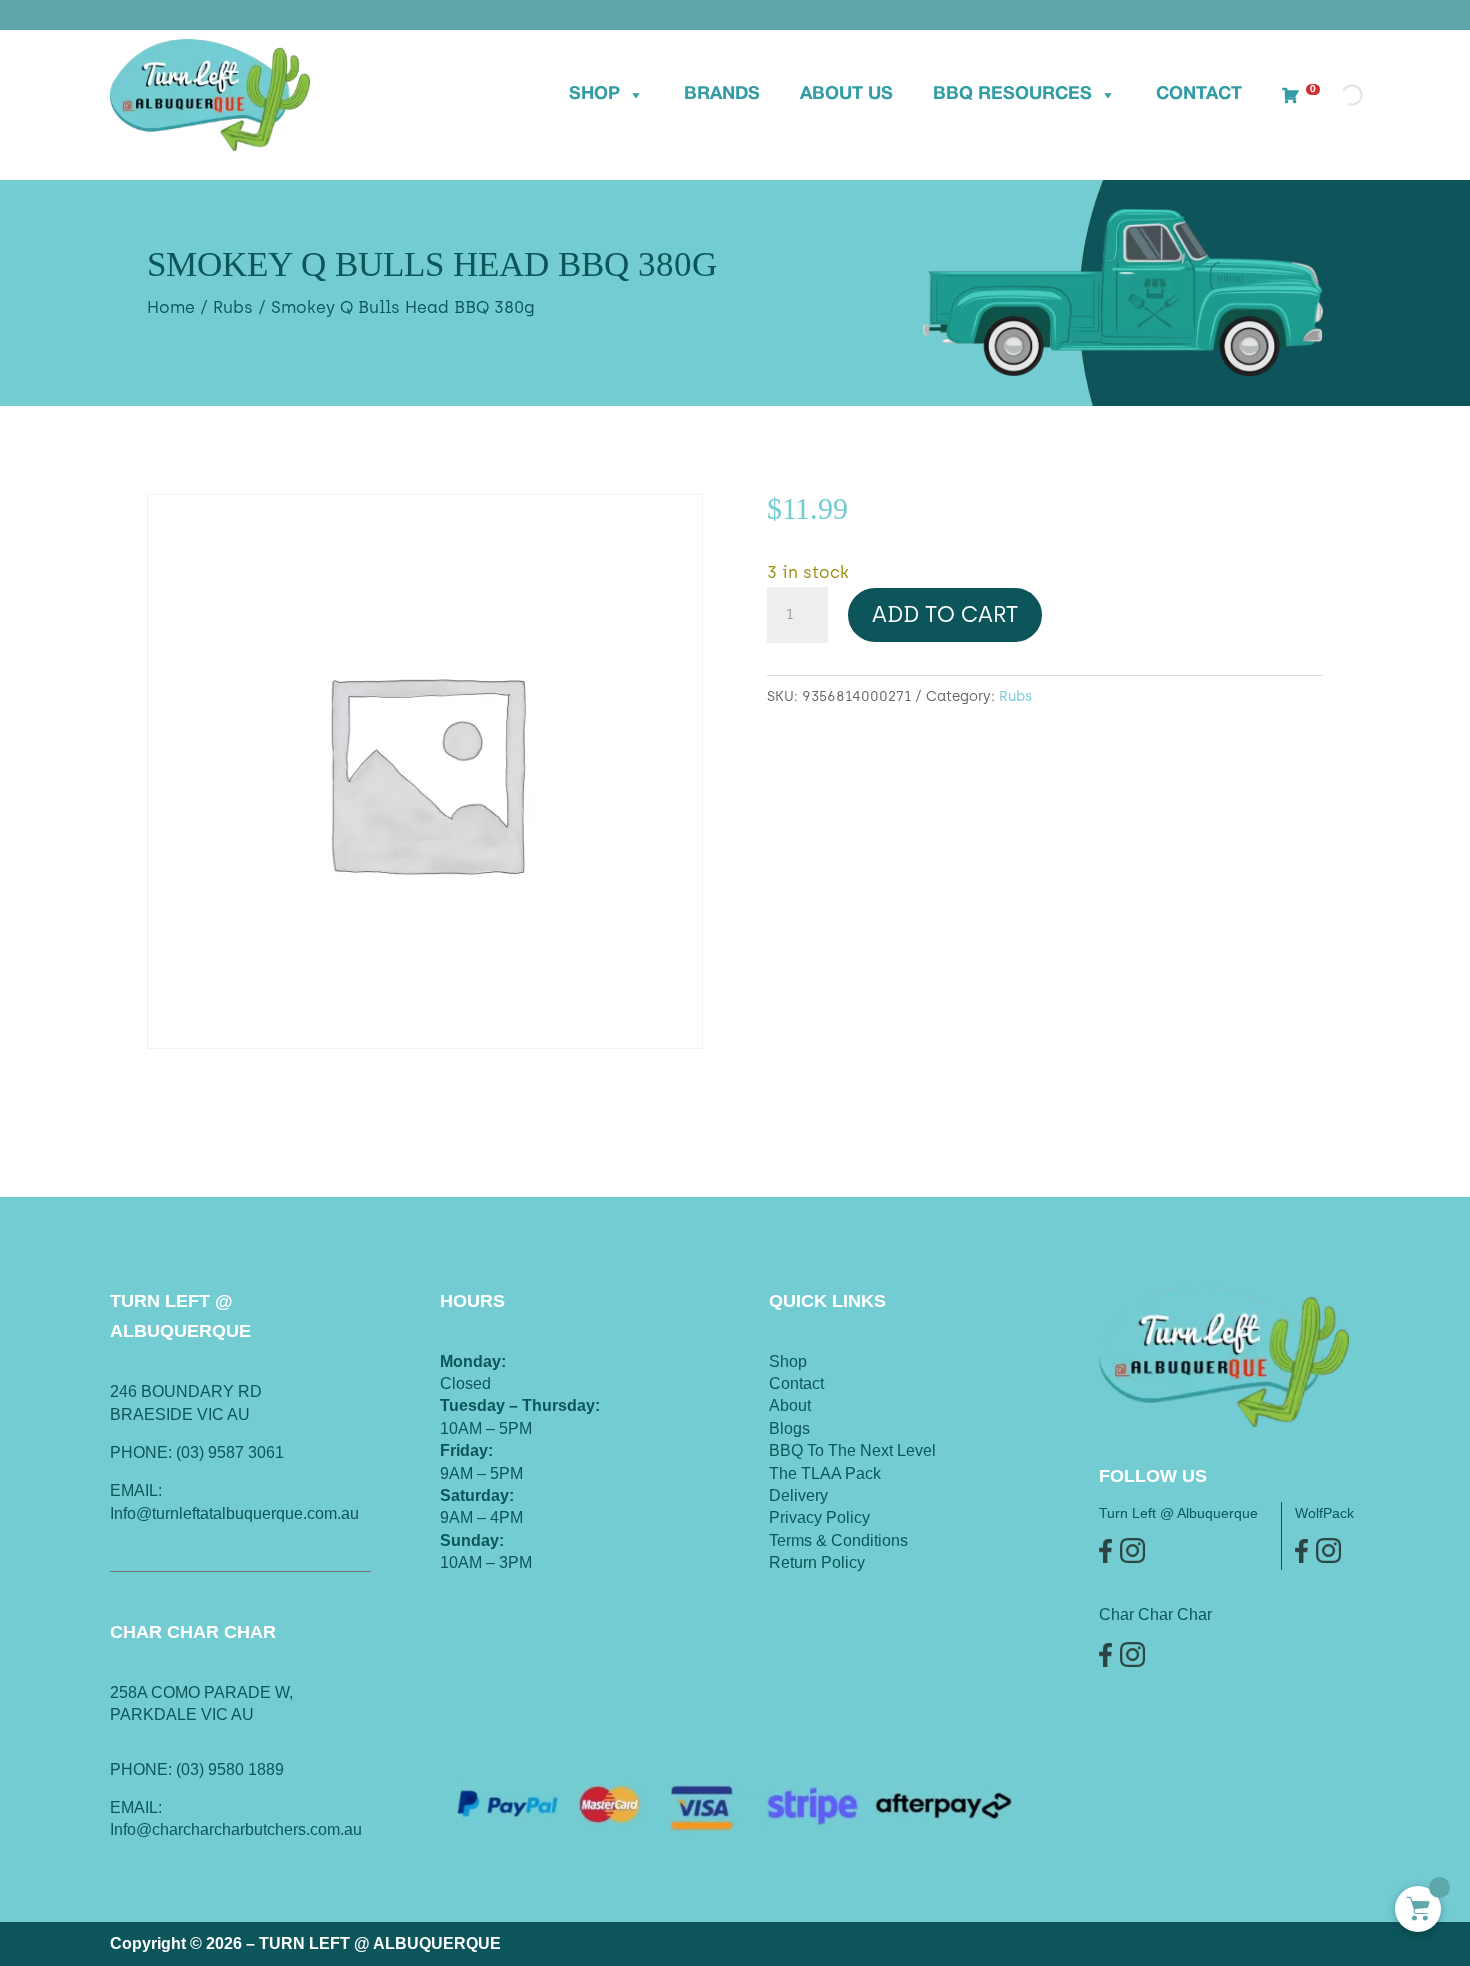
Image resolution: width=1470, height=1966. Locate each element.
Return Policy (817, 1562)
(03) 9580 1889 (230, 1769)
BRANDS (722, 94)
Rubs (233, 307)
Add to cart (945, 614)
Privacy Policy (819, 1517)
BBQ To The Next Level (852, 1450)
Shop (594, 94)
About (790, 1405)
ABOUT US (846, 94)
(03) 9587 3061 (230, 1452)
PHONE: (143, 1769)
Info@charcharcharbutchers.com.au (236, 1829)
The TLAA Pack (825, 1473)
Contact (1199, 94)
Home (171, 307)
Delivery (798, 1495)
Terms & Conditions (838, 1540)
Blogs (789, 1428)
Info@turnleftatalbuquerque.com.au (234, 1513)
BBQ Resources (1012, 94)
